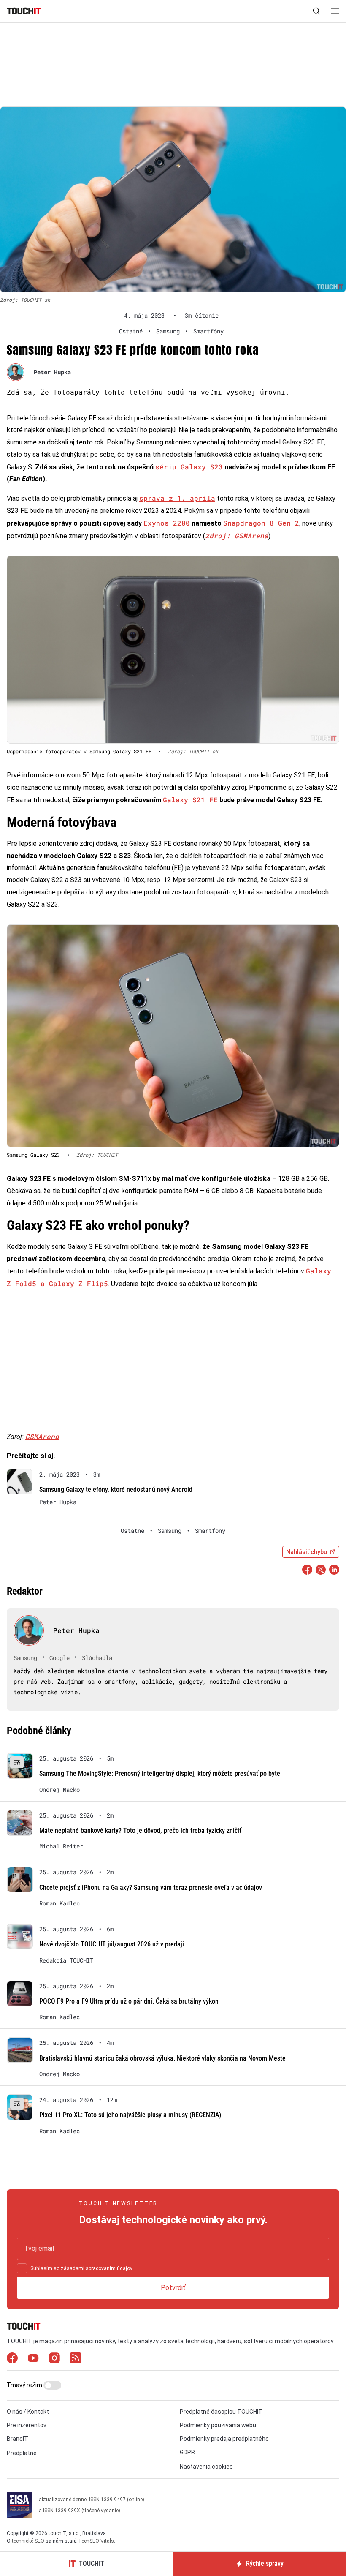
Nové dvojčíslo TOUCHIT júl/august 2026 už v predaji (112, 1944)
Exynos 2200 (167, 523)
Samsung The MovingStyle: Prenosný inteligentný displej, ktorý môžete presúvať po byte (160, 1773)
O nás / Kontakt (28, 2412)
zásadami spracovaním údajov (96, 2268)
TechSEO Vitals (96, 2541)
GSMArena (42, 1436)
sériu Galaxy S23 (189, 467)
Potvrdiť (173, 2288)
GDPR (187, 2452)
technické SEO (28, 2541)
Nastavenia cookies (206, 2467)
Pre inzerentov (27, 2425)
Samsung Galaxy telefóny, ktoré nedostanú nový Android (116, 1490)
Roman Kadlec (59, 1903)
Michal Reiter (61, 1846)
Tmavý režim (25, 2385)
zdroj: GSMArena (237, 536)
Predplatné (22, 2453)
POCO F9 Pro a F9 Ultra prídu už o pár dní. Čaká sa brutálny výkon (129, 2001)
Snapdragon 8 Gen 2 (261, 523)
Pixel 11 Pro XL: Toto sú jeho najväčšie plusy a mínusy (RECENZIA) (130, 2115)
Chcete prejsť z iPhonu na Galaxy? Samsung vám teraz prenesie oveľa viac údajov (151, 1888)
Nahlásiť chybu (307, 1552)
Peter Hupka (52, 372)
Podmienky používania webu (218, 2425)
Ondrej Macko (59, 1790)
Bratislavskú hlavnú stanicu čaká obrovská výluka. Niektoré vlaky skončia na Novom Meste (162, 2058)
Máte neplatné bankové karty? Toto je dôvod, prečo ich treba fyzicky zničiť (140, 1830)
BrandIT (18, 2439)
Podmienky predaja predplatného (224, 2439)
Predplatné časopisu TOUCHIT (221, 2412)
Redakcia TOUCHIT (66, 1960)
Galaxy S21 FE (190, 800)
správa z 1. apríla (177, 498)
